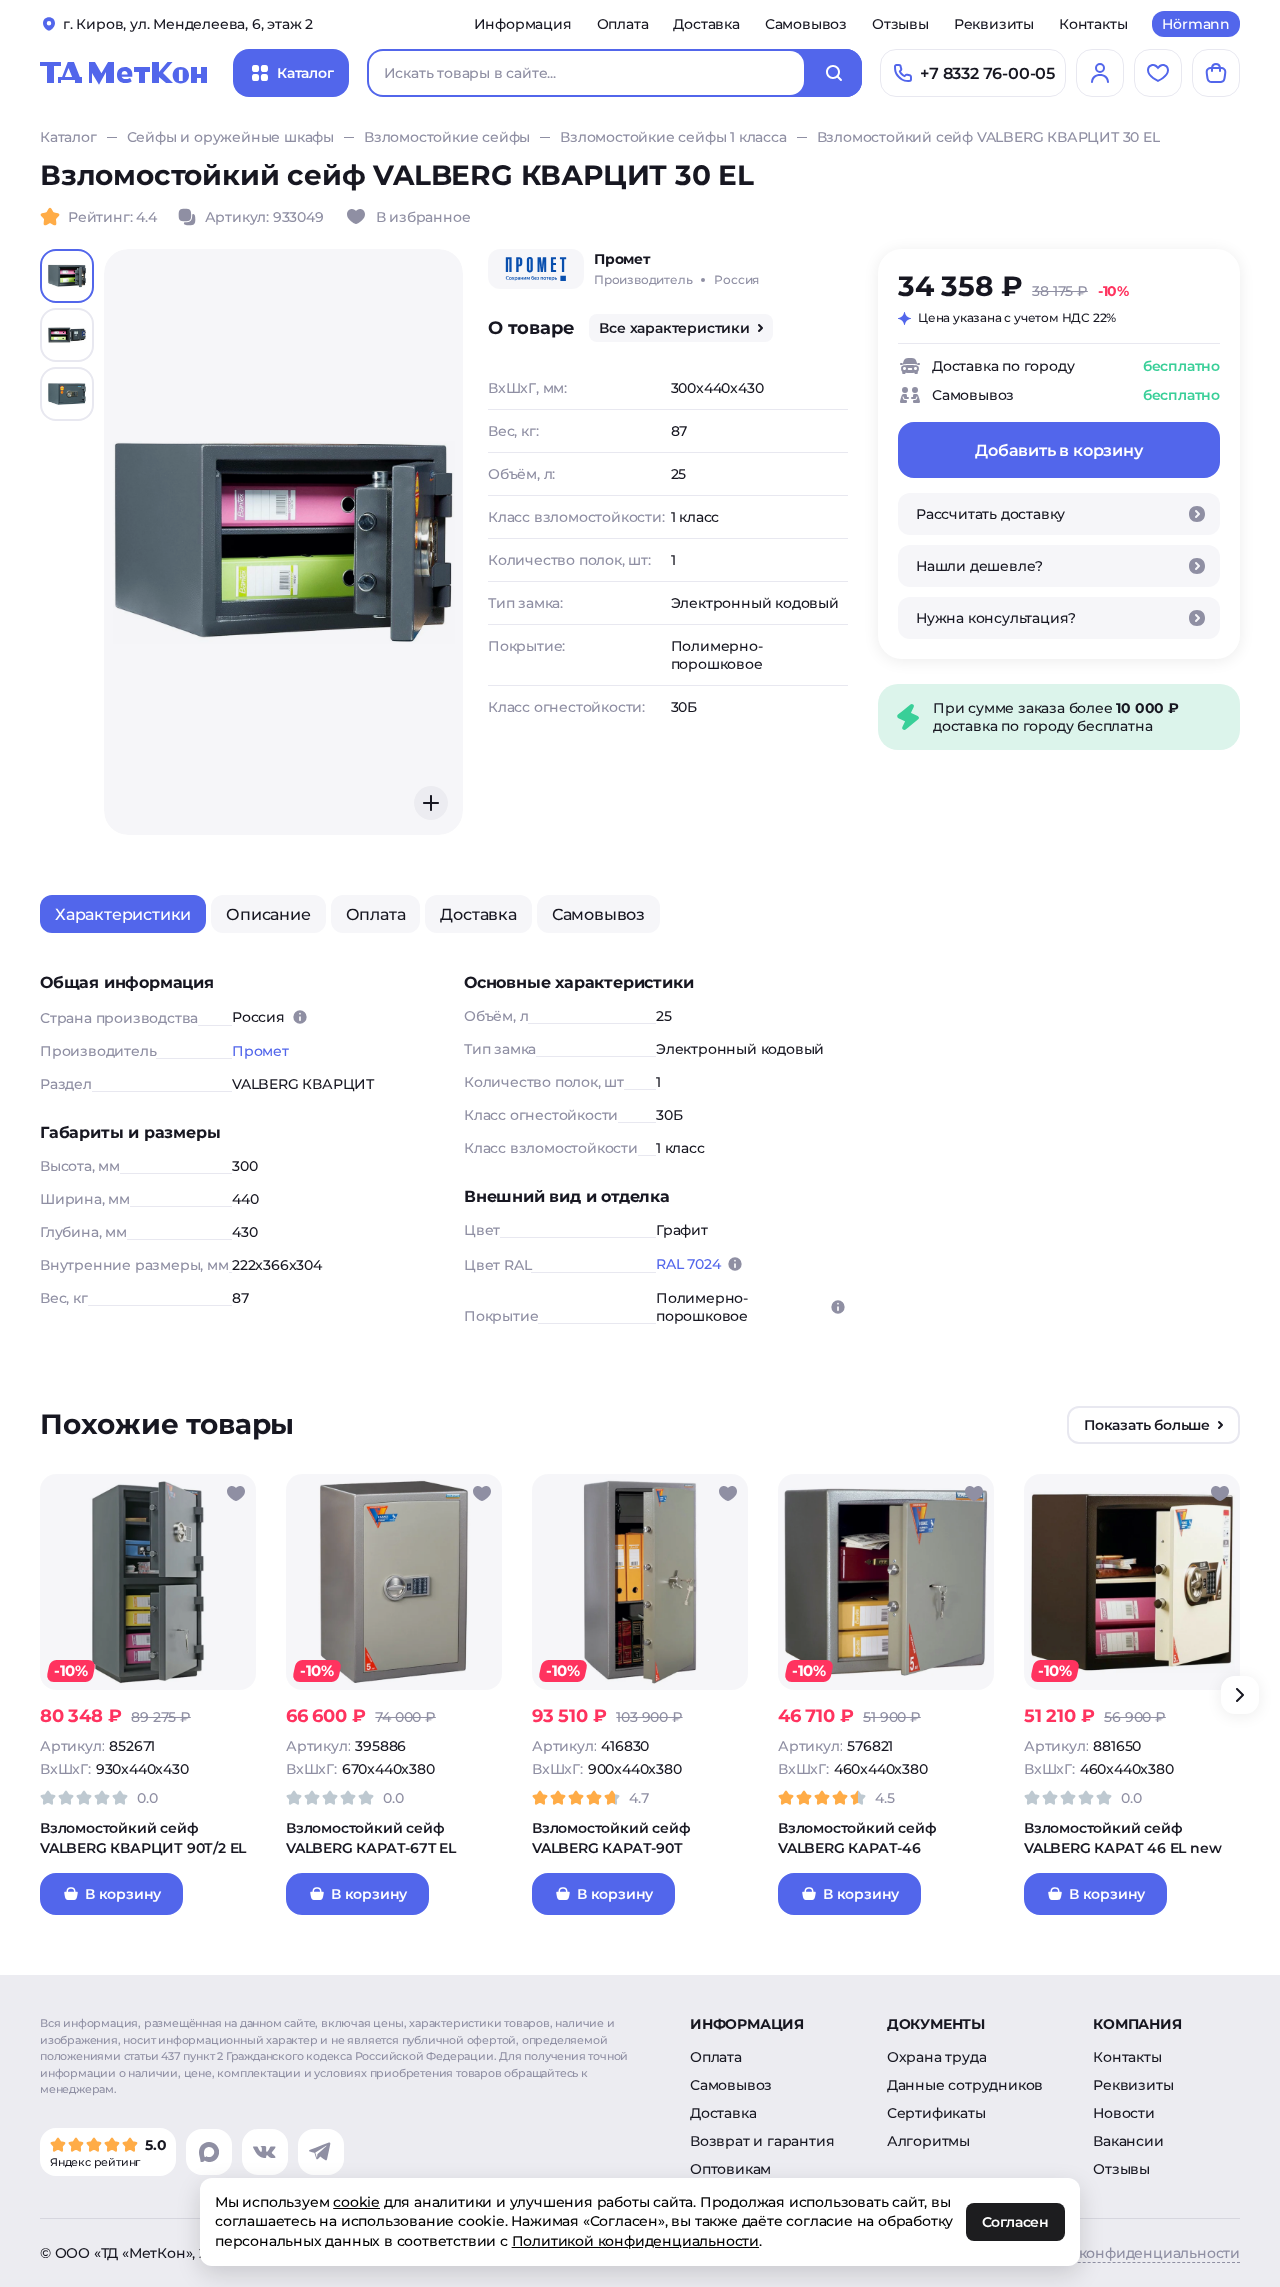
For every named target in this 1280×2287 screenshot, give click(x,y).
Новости (1124, 2113)
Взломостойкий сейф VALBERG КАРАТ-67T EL (371, 1838)
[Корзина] (1216, 73)
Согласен (1015, 2223)
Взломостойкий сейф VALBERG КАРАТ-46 (857, 1838)
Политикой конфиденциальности (635, 2241)
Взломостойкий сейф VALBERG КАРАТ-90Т (611, 1838)
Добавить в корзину (1058, 450)
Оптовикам (730, 2169)
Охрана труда (937, 2057)
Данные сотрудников (965, 2085)
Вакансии (1128, 2141)
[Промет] (536, 269)
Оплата (623, 24)
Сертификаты (936, 2113)
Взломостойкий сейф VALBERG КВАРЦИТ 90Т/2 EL (143, 1838)
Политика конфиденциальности (1121, 2253)
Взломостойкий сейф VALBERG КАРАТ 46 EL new (1122, 1838)
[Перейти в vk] (265, 2152)
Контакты (1093, 24)
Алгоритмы (928, 2141)
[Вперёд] (1240, 1695)
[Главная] (124, 73)
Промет (260, 1051)
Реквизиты (994, 24)
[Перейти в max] (209, 2152)
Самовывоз (806, 24)
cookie (356, 2202)
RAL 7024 (688, 1264)
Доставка (706, 24)
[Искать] (834, 73)
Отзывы (900, 24)
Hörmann (1196, 24)
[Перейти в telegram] (321, 2152)
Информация (523, 24)
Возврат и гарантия (762, 2141)
